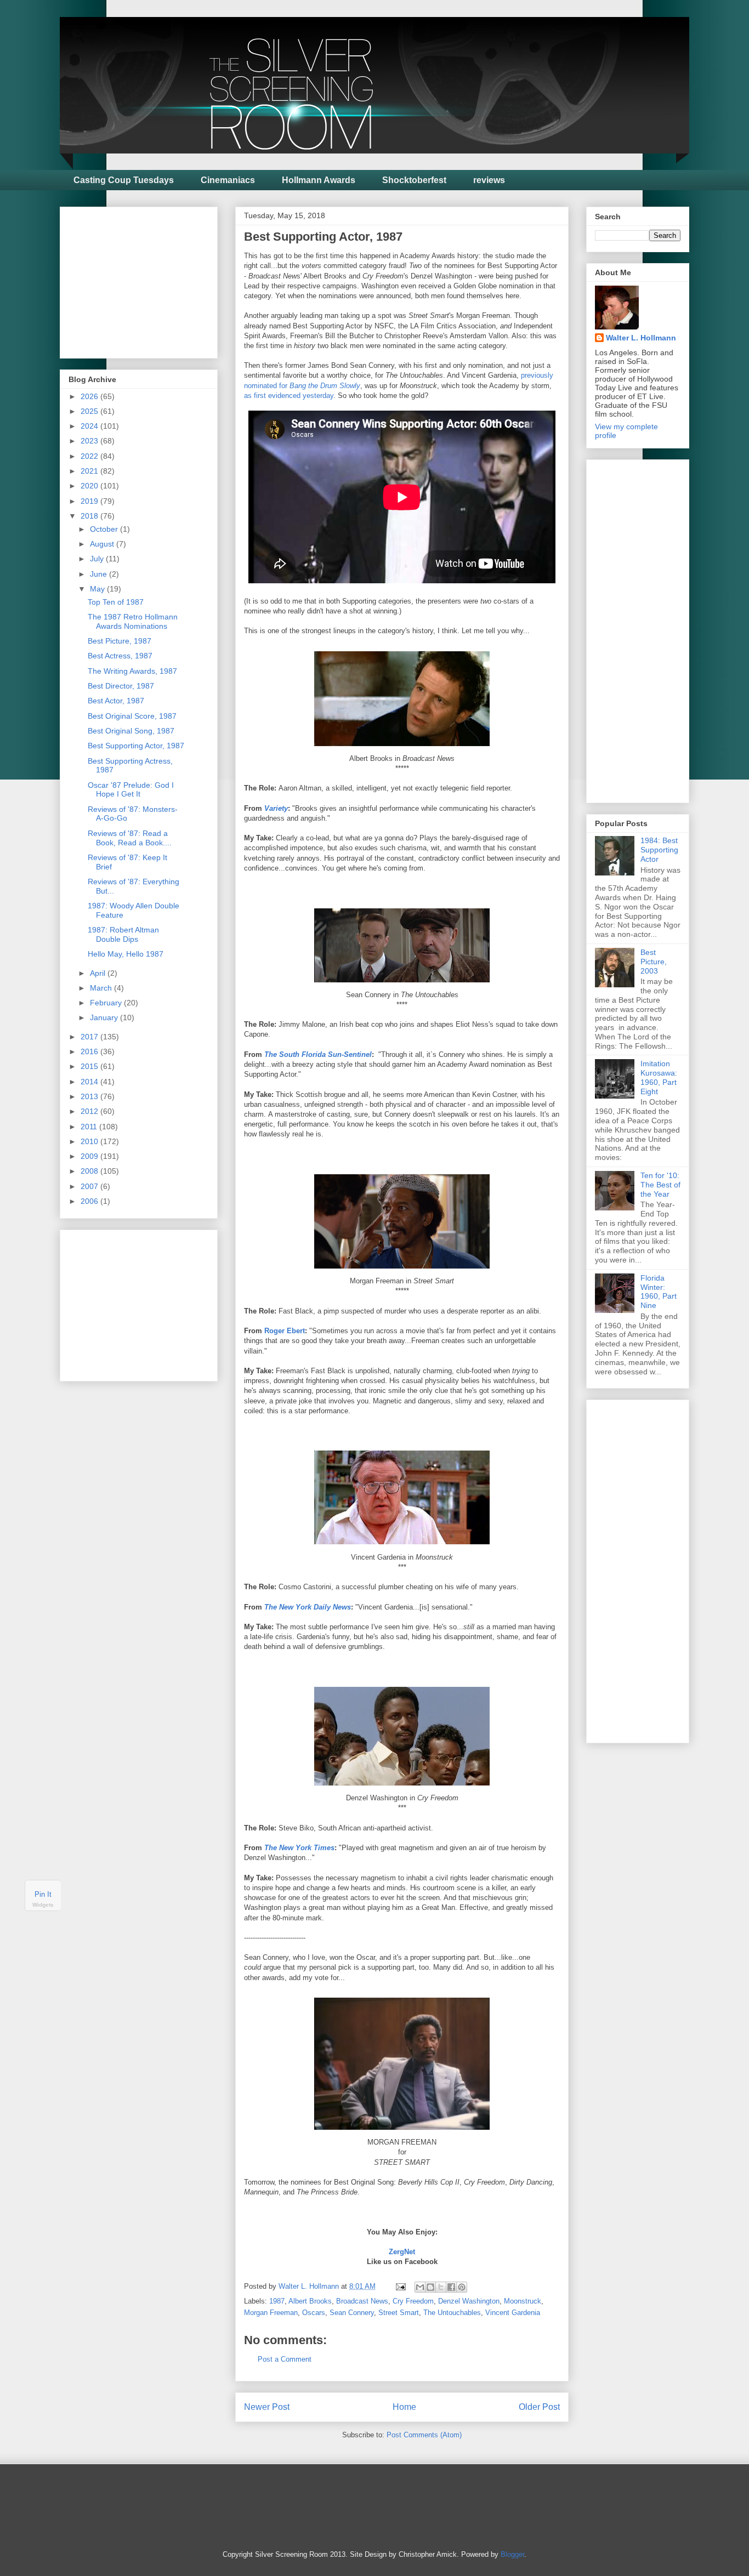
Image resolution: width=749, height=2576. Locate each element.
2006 (90, 1201)
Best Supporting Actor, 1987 (136, 746)
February (107, 1003)
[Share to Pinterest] (462, 2287)
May (98, 589)
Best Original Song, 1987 (131, 731)
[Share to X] (441, 2287)
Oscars (314, 2313)
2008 (90, 1171)
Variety (276, 808)
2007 (90, 1186)
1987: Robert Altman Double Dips (123, 934)
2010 (90, 1141)
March (102, 988)
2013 (90, 1096)
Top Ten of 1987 (116, 602)
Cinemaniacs (228, 180)
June (100, 574)
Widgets (43, 1905)
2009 (90, 1156)
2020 (90, 486)
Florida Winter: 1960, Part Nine (659, 1292)
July (98, 559)
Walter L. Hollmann (641, 338)
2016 (90, 1051)
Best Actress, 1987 (120, 656)
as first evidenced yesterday (289, 396)
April (99, 973)
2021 (90, 471)
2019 (90, 501)
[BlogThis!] (430, 2287)
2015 (90, 1066)
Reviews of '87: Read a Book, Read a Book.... (130, 838)
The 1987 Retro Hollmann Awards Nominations (133, 621)
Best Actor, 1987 (116, 701)
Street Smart (399, 2313)
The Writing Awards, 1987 (132, 671)
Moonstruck (523, 2301)
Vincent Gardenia (513, 2313)
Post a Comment (285, 2359)
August (103, 544)
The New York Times (299, 1848)
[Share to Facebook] (451, 2287)
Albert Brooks (310, 2301)
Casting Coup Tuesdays (124, 180)
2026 (90, 396)
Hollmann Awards (319, 180)
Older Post (539, 2407)
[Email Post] (400, 2286)
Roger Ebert (285, 1331)
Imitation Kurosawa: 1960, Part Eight (659, 1077)
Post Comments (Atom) (424, 2435)
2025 (90, 411)
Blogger (512, 2554)
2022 (90, 456)
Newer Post (267, 2407)
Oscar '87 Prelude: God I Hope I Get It (131, 790)
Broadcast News (362, 2301)
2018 (90, 516)
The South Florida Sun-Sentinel (318, 1054)
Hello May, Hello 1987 (126, 954)
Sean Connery (352, 2313)
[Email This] (420, 2287)
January (105, 1017)
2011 (90, 1127)
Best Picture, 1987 (120, 641)
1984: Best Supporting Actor (659, 850)
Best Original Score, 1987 (132, 716)
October (105, 529)
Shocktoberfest (414, 180)
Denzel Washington (469, 2301)
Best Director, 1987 (121, 686)
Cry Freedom (413, 2301)
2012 (90, 1111)
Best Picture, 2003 (654, 962)
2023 (90, 441)
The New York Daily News (308, 1607)
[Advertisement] (151, 280)
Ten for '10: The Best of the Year (660, 1185)
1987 (277, 2301)
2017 (90, 1037)
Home (404, 2407)
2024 (90, 426)
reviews (489, 180)
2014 (90, 1082)
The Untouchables (452, 2313)
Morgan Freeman (271, 2313)
